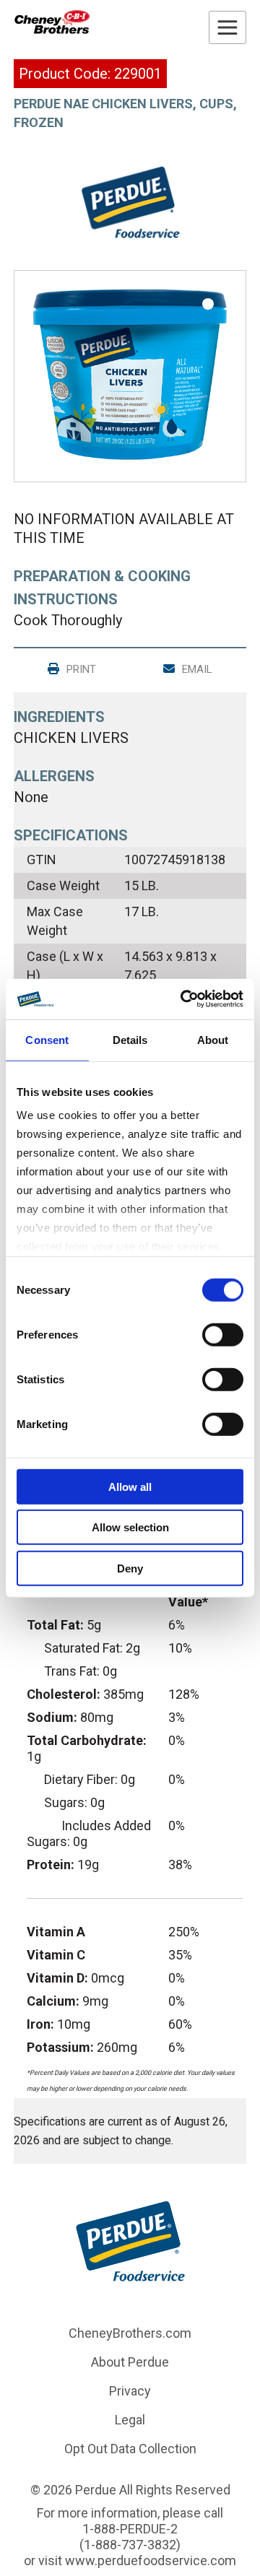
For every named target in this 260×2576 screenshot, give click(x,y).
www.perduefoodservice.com (151, 2560)
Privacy (130, 2391)
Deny (130, 1568)
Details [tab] (130, 1039)
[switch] (223, 1334)
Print (80, 669)
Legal (130, 2420)
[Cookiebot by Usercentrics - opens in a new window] (183, 999)
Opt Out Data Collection (130, 2449)
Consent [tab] (47, 1039)
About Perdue (130, 2362)
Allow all (130, 1486)
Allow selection (130, 1527)
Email (196, 669)
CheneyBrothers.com (130, 2333)
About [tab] (213, 1039)
